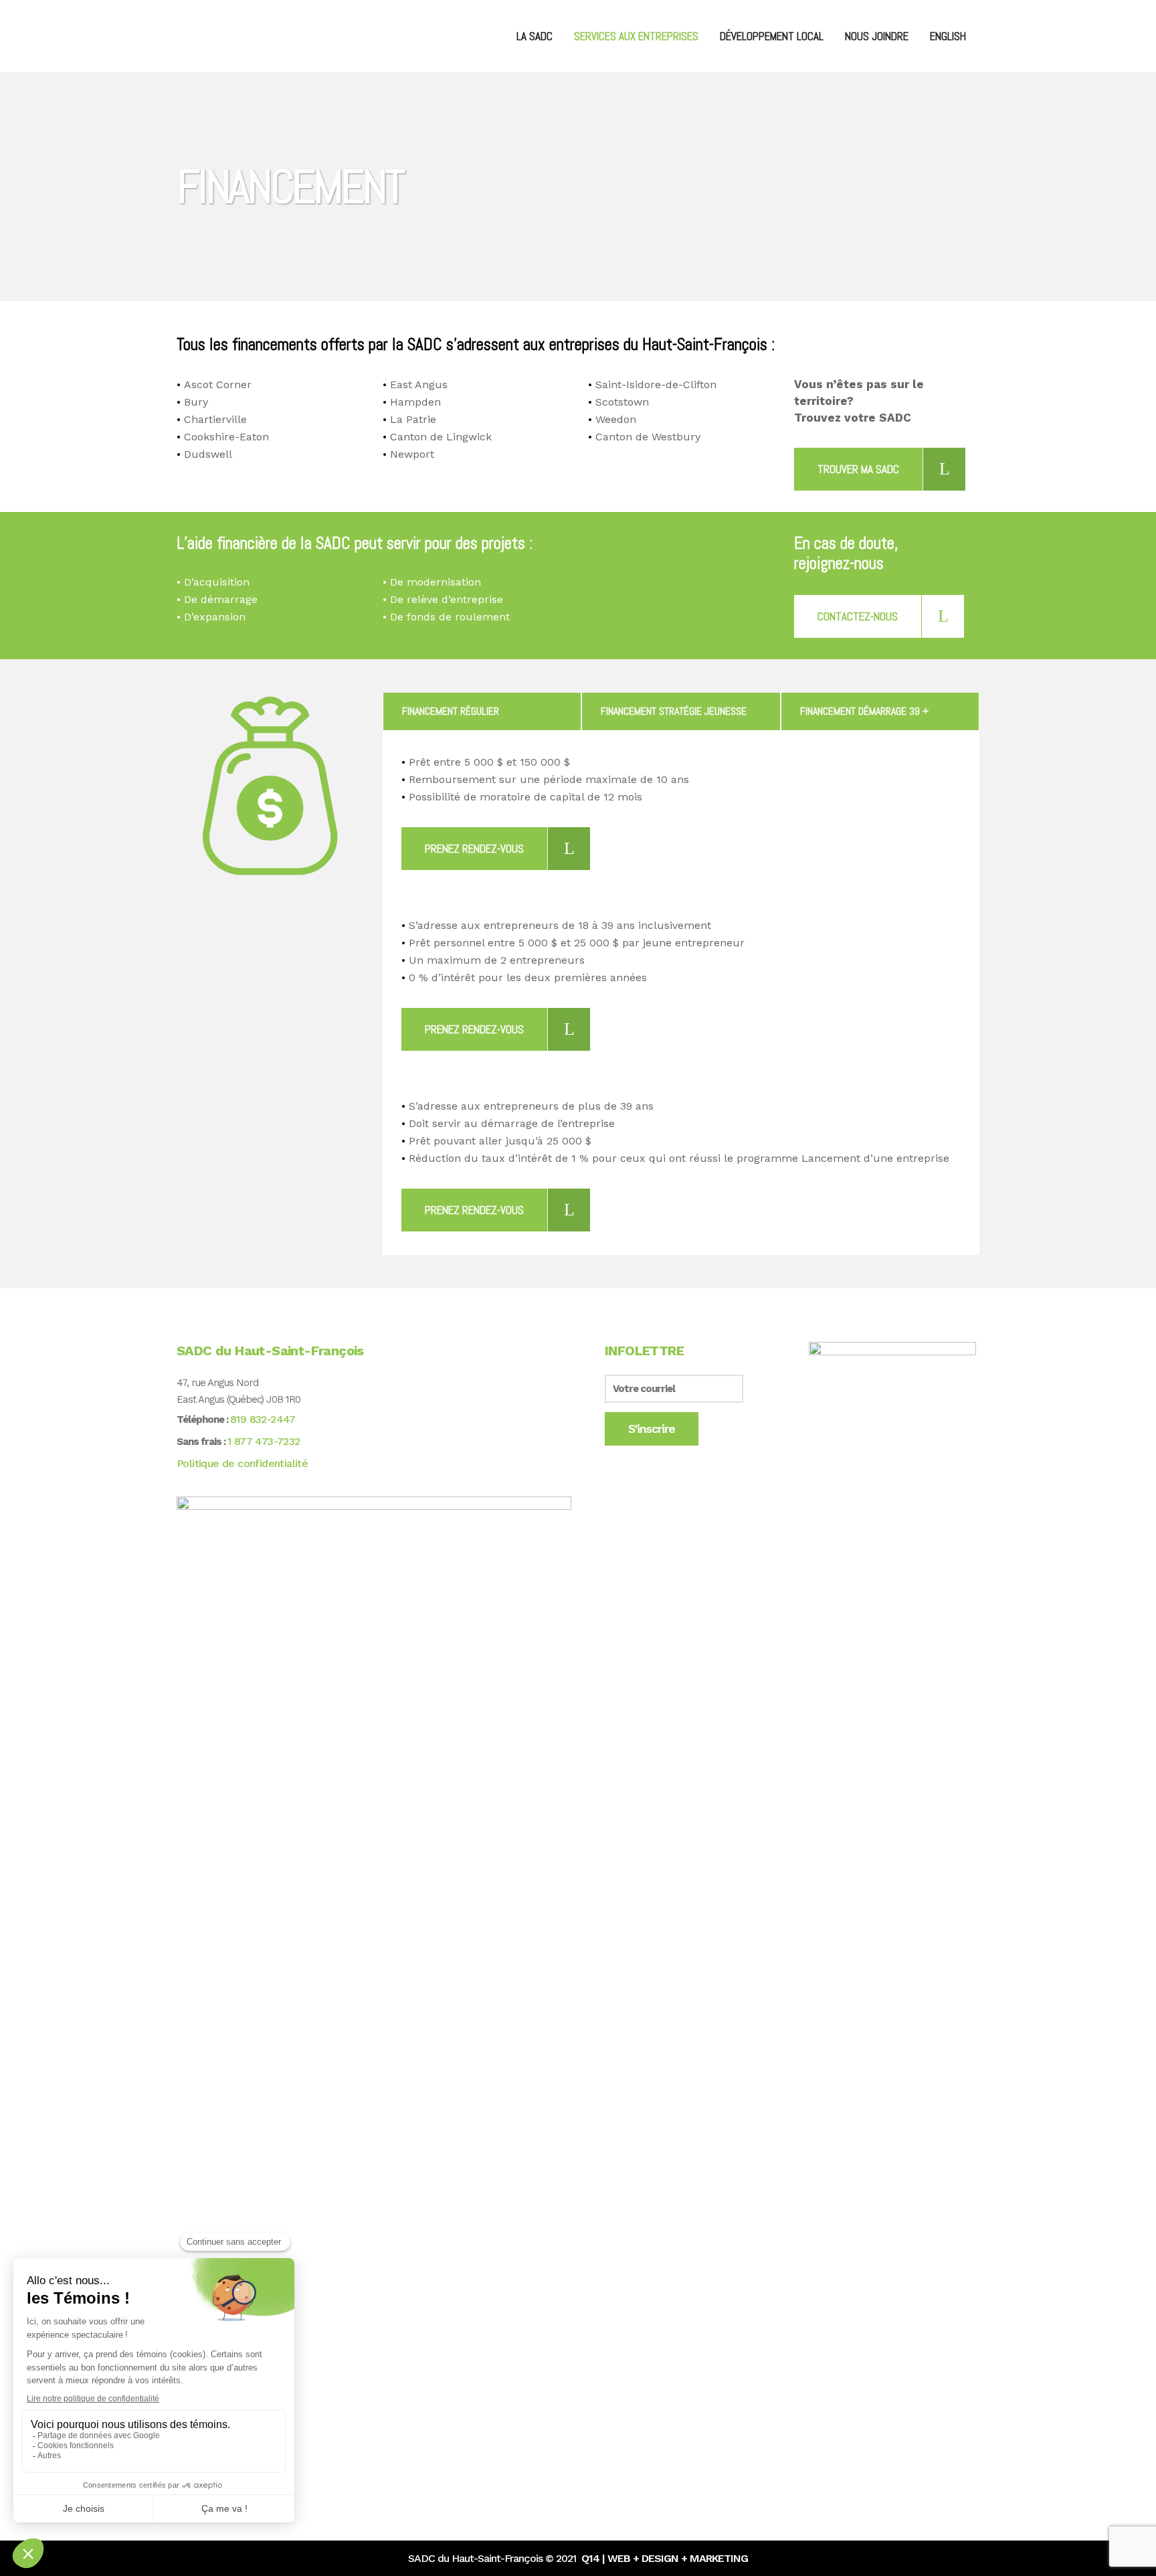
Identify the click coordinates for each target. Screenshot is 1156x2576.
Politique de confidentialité (242, 1463)
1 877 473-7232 (264, 1441)
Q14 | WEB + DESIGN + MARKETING (665, 2558)
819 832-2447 (263, 1419)
